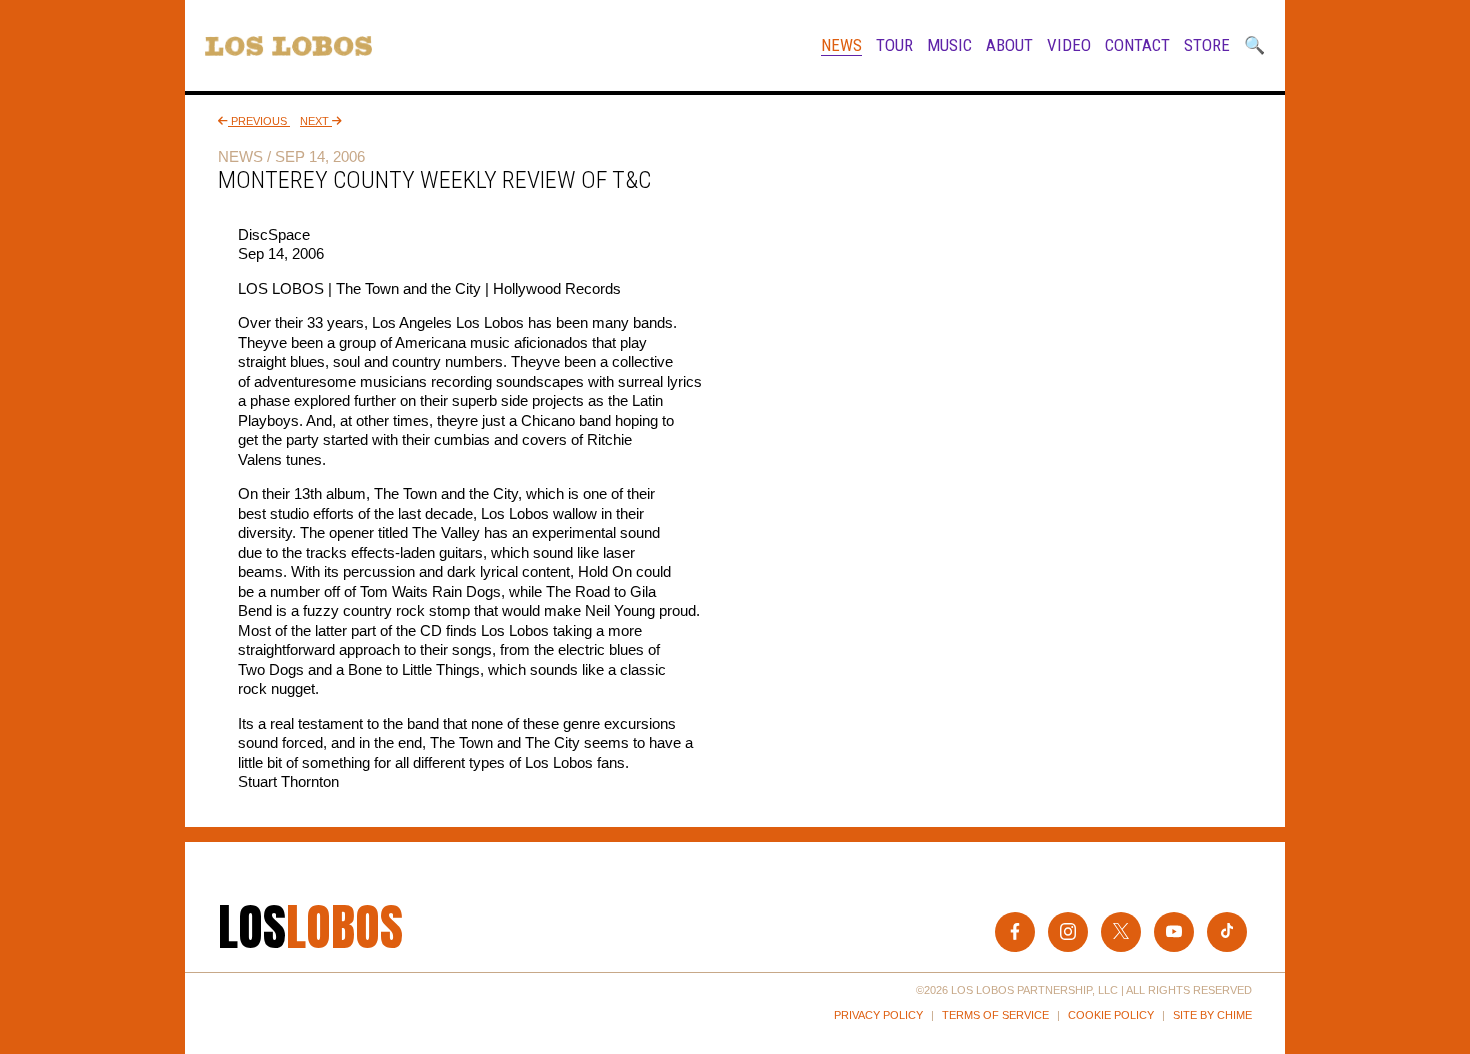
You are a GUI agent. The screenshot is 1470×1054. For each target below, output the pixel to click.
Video (1069, 45)
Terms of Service (995, 1015)
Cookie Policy (1111, 1015)
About (1009, 45)
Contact (1137, 45)
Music (949, 45)
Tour (894, 45)
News (841, 45)
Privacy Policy (878, 1015)
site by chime (1212, 1015)
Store (1207, 45)
